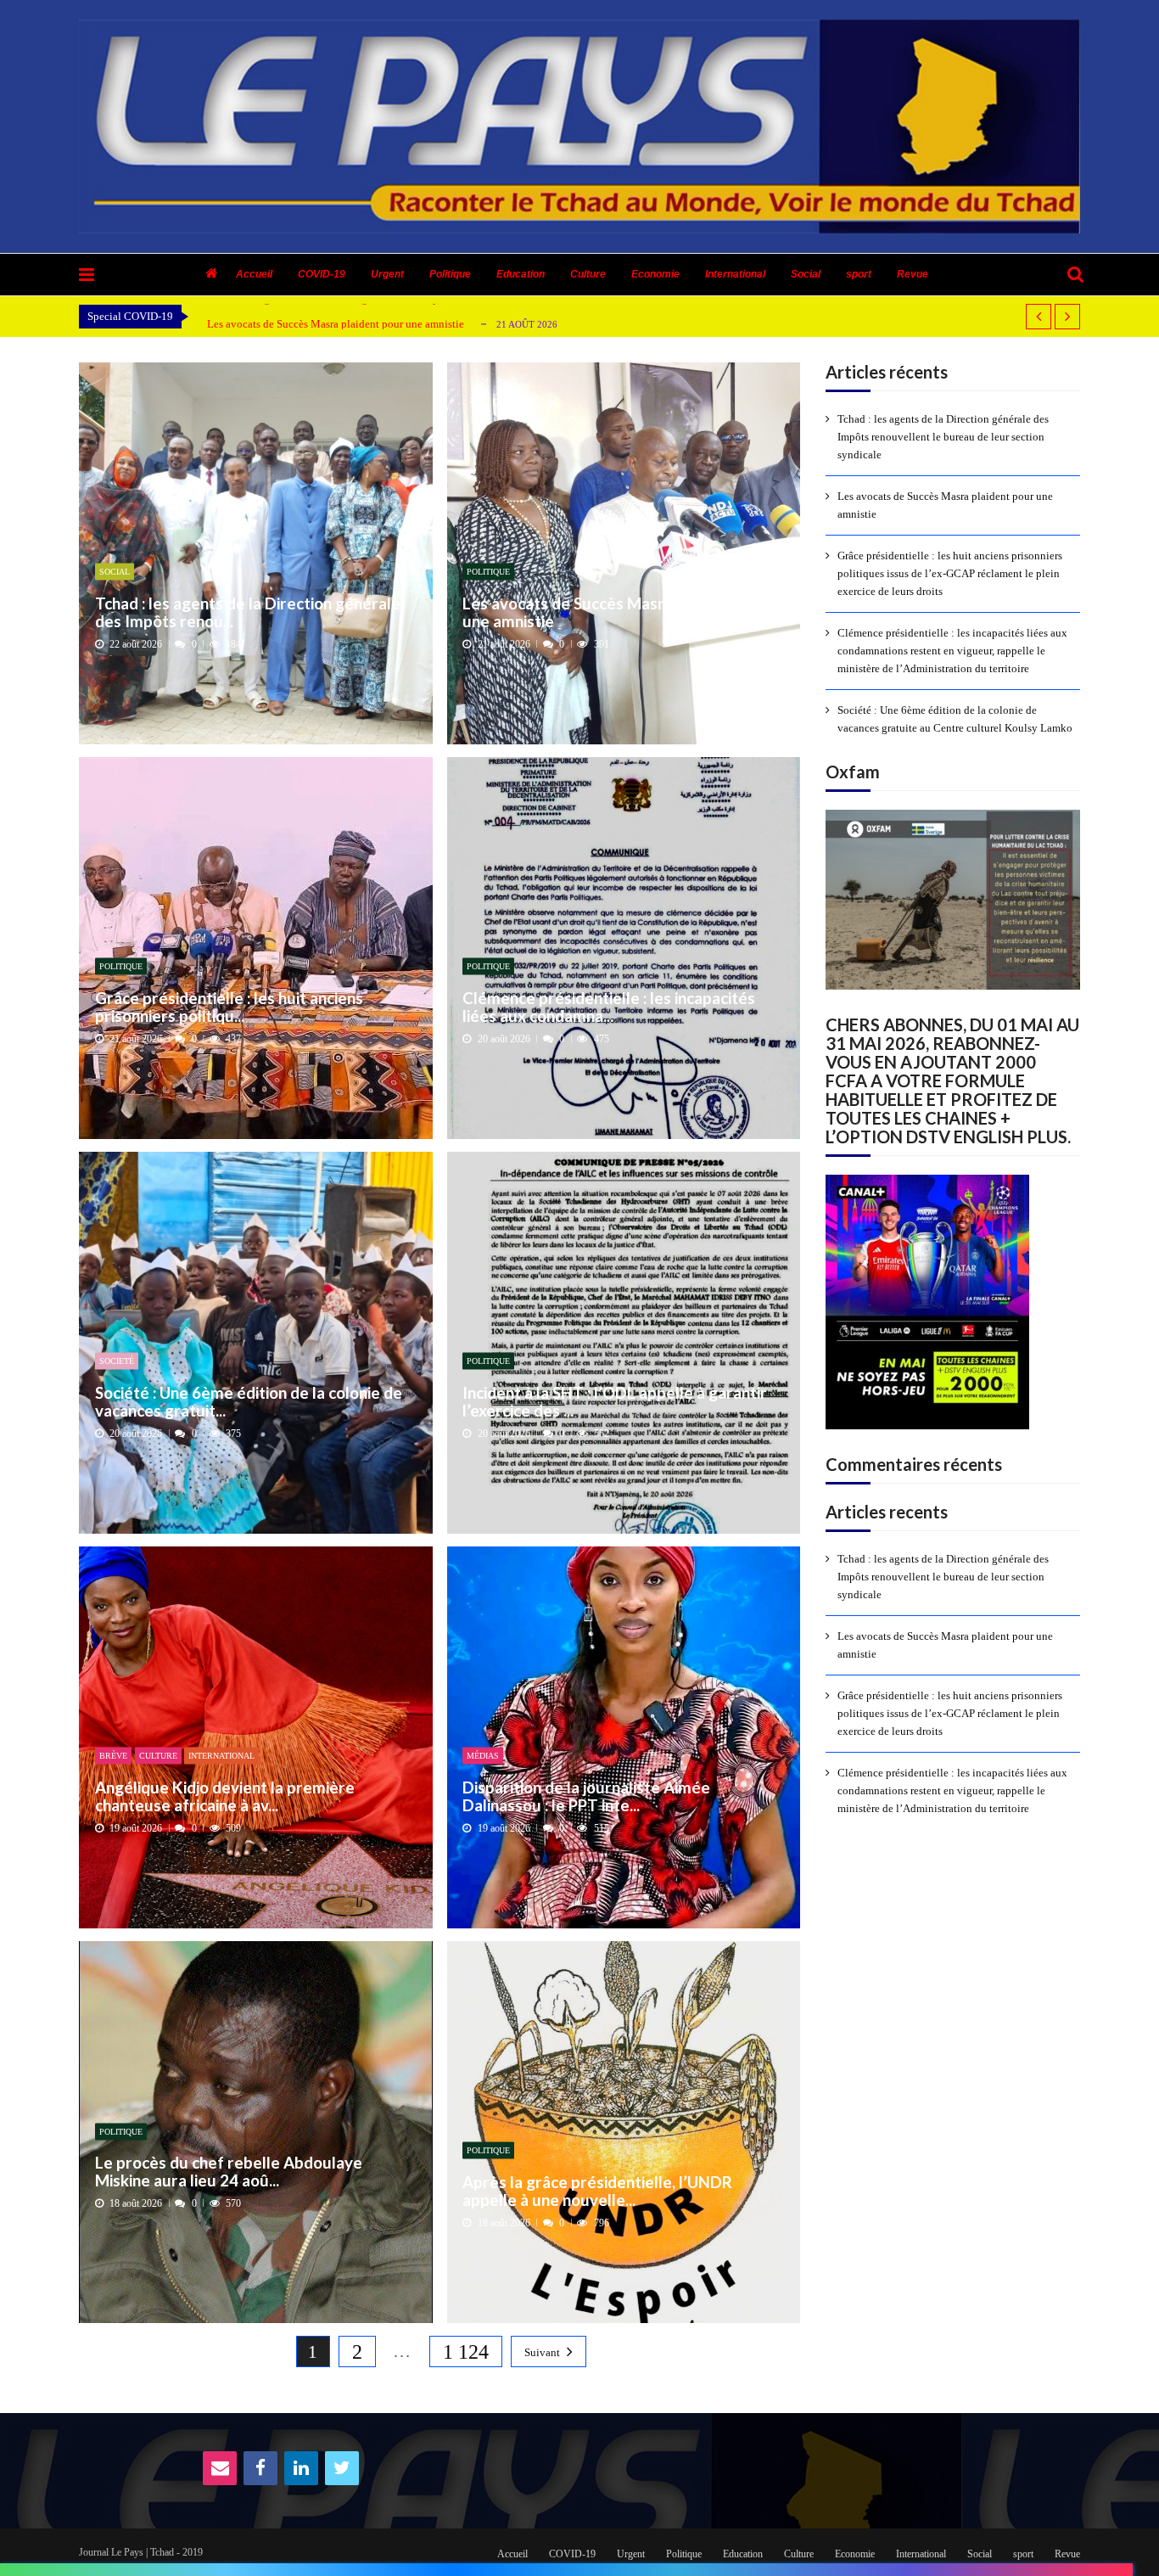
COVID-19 (322, 274)
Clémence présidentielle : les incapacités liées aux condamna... (609, 1006)
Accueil (254, 274)
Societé (117, 1361)
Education (521, 274)
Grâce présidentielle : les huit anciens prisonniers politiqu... (229, 1006)
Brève (113, 1756)
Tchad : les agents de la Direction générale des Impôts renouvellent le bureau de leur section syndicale (943, 437)
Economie (655, 274)
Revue (913, 274)
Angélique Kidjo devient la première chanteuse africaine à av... (225, 1796)
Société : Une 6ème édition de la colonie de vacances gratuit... (249, 1401)
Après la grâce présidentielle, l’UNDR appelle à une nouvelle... (597, 2190)
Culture (588, 274)
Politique (450, 274)
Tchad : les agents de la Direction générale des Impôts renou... (248, 612)
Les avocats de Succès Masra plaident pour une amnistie (336, 324)
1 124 (466, 2352)
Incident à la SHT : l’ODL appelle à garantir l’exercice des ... (615, 1401)
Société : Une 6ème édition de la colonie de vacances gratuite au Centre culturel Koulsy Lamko (955, 719)
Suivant (542, 2352)
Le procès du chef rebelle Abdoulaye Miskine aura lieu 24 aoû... (229, 2172)
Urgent (387, 274)
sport (859, 274)
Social (806, 274)
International (735, 274)
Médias (483, 1756)
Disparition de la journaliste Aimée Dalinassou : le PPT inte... (586, 1796)
